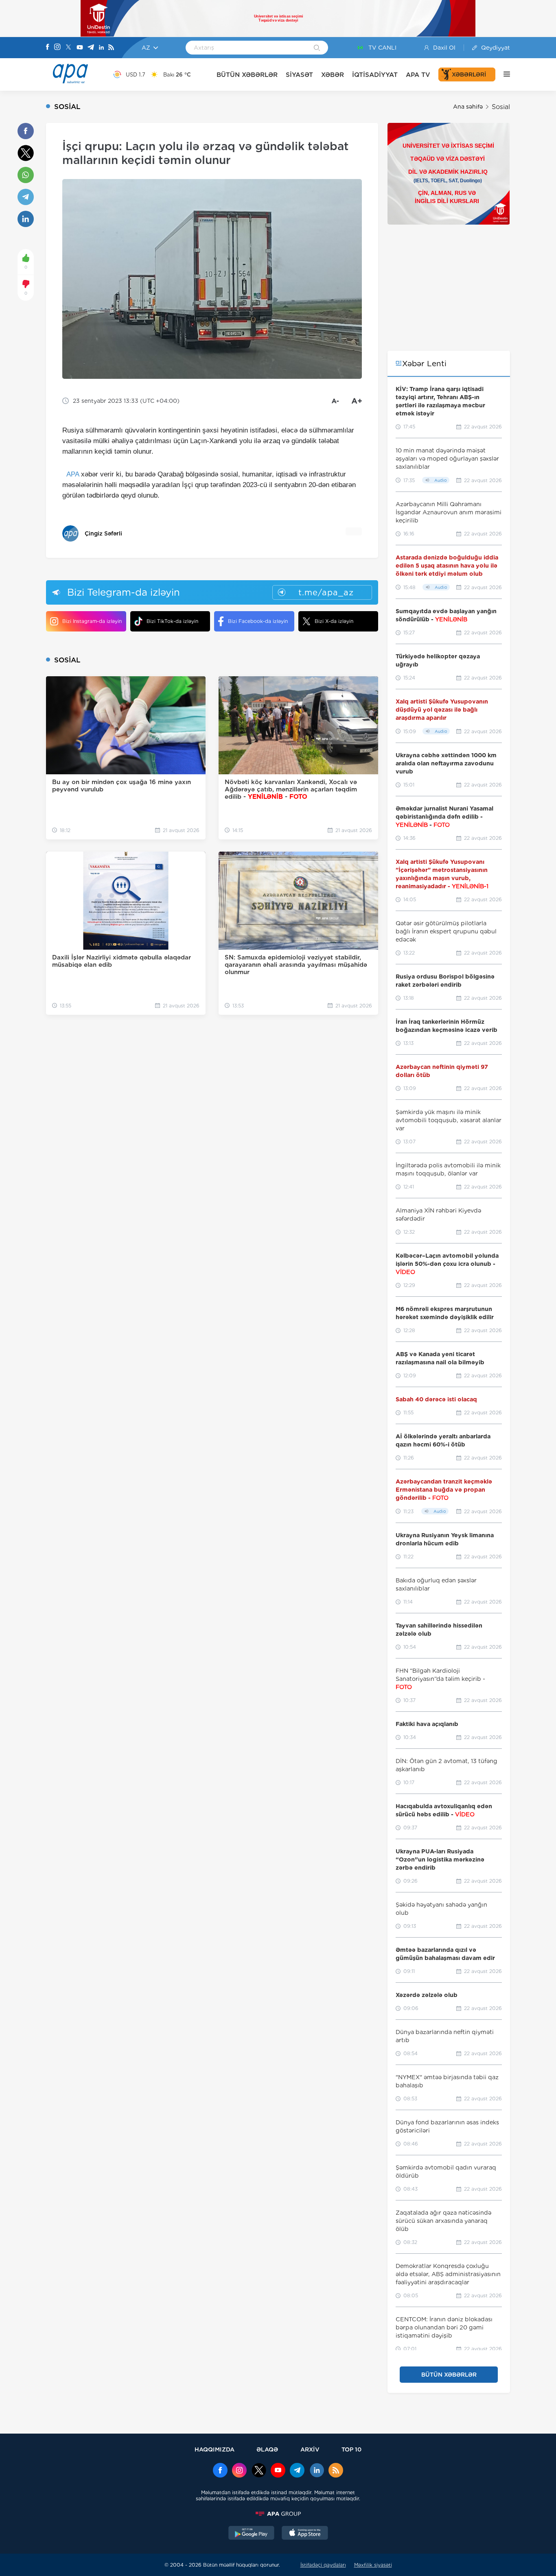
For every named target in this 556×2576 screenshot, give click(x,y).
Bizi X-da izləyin (334, 621)
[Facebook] (48, 48)
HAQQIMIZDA (215, 2449)
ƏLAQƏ (267, 2449)
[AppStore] (305, 2534)
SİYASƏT (299, 75)
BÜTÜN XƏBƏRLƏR (247, 75)
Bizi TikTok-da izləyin (172, 621)
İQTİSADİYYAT (375, 75)
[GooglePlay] (252, 2534)
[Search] (317, 48)
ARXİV (310, 2449)
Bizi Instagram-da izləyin (92, 621)
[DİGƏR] (503, 74)
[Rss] (111, 48)
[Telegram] (91, 48)
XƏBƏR (333, 75)
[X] (68, 48)
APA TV (418, 75)
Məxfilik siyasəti (373, 2565)
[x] (259, 2471)
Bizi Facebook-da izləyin (258, 621)
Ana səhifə (468, 107)
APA (73, 474)
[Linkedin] (101, 48)
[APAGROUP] (278, 2514)
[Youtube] (80, 48)
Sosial (501, 107)
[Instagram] (57, 48)
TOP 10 (351, 2449)
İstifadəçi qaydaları (323, 2565)
